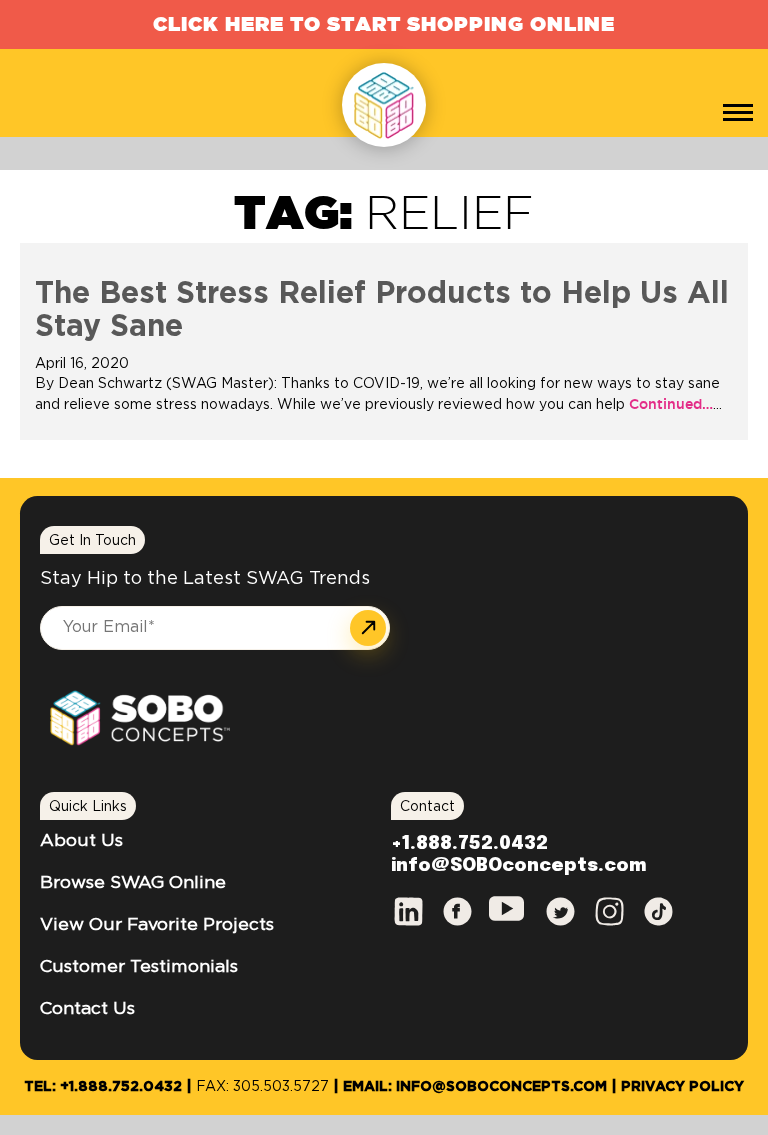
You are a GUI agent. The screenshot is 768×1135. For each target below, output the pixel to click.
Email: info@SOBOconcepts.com (475, 1087)
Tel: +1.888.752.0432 (103, 1087)
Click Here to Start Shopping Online (384, 23)
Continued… (669, 404)
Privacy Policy (682, 1087)
